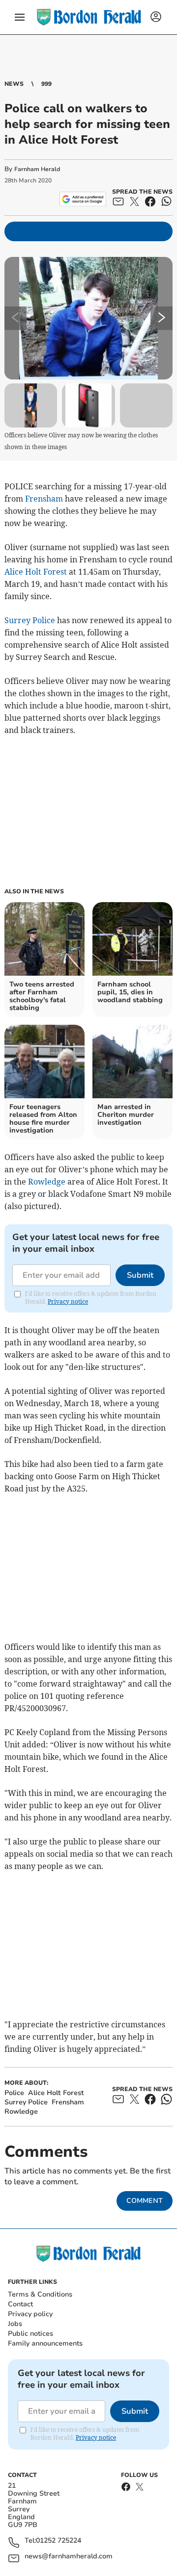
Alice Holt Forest (36, 572)
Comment (145, 2201)
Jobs (15, 2324)
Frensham (44, 499)
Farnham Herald (37, 169)
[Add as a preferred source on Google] (83, 199)
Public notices (30, 2334)
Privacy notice (68, 1301)
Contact (20, 2304)
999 (46, 84)
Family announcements (45, 2343)
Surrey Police (30, 620)
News (14, 84)
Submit (140, 1275)
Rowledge (47, 1182)
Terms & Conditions (40, 2294)
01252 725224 (59, 2541)
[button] (20, 17)
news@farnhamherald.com (69, 2557)
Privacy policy (30, 2314)
